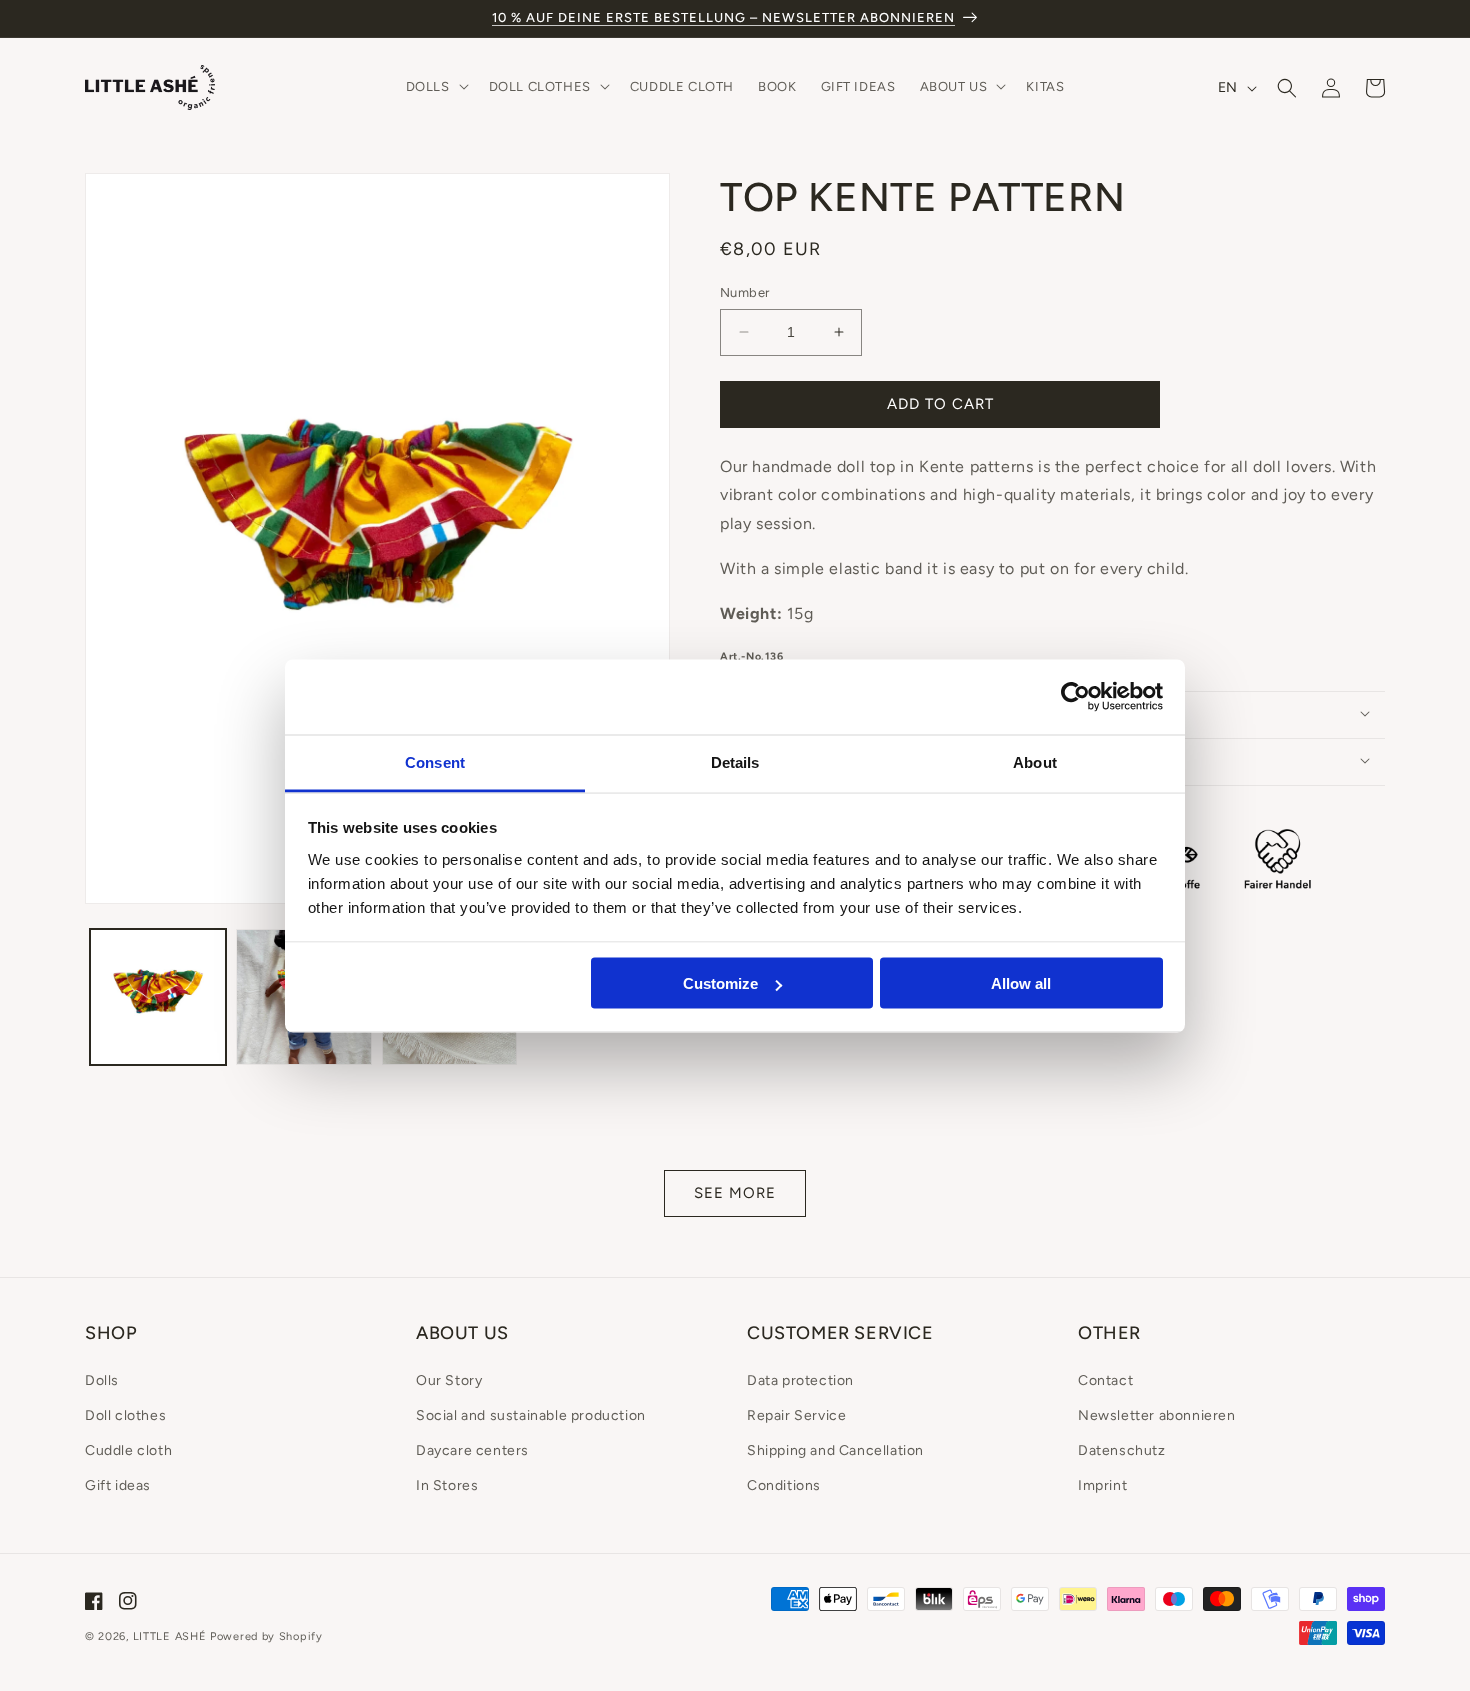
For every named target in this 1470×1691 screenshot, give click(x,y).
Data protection (800, 1380)
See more (735, 1193)
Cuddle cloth (128, 1450)
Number (744, 292)
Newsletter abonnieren (1157, 1415)
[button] (435, 87)
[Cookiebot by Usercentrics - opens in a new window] (1075, 697)
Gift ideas (118, 1485)
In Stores (447, 1485)
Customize (720, 983)
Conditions (784, 1485)
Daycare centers (472, 1450)
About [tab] (1035, 761)
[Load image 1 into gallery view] (158, 997)
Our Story (449, 1380)
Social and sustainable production (531, 1415)
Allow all (1021, 983)
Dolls (102, 1380)
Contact (1105, 1380)
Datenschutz (1122, 1450)
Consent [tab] (435, 761)
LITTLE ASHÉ (170, 1636)
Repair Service (796, 1415)
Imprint (1102, 1485)
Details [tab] (735, 761)
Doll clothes (125, 1415)
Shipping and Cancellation (835, 1450)
